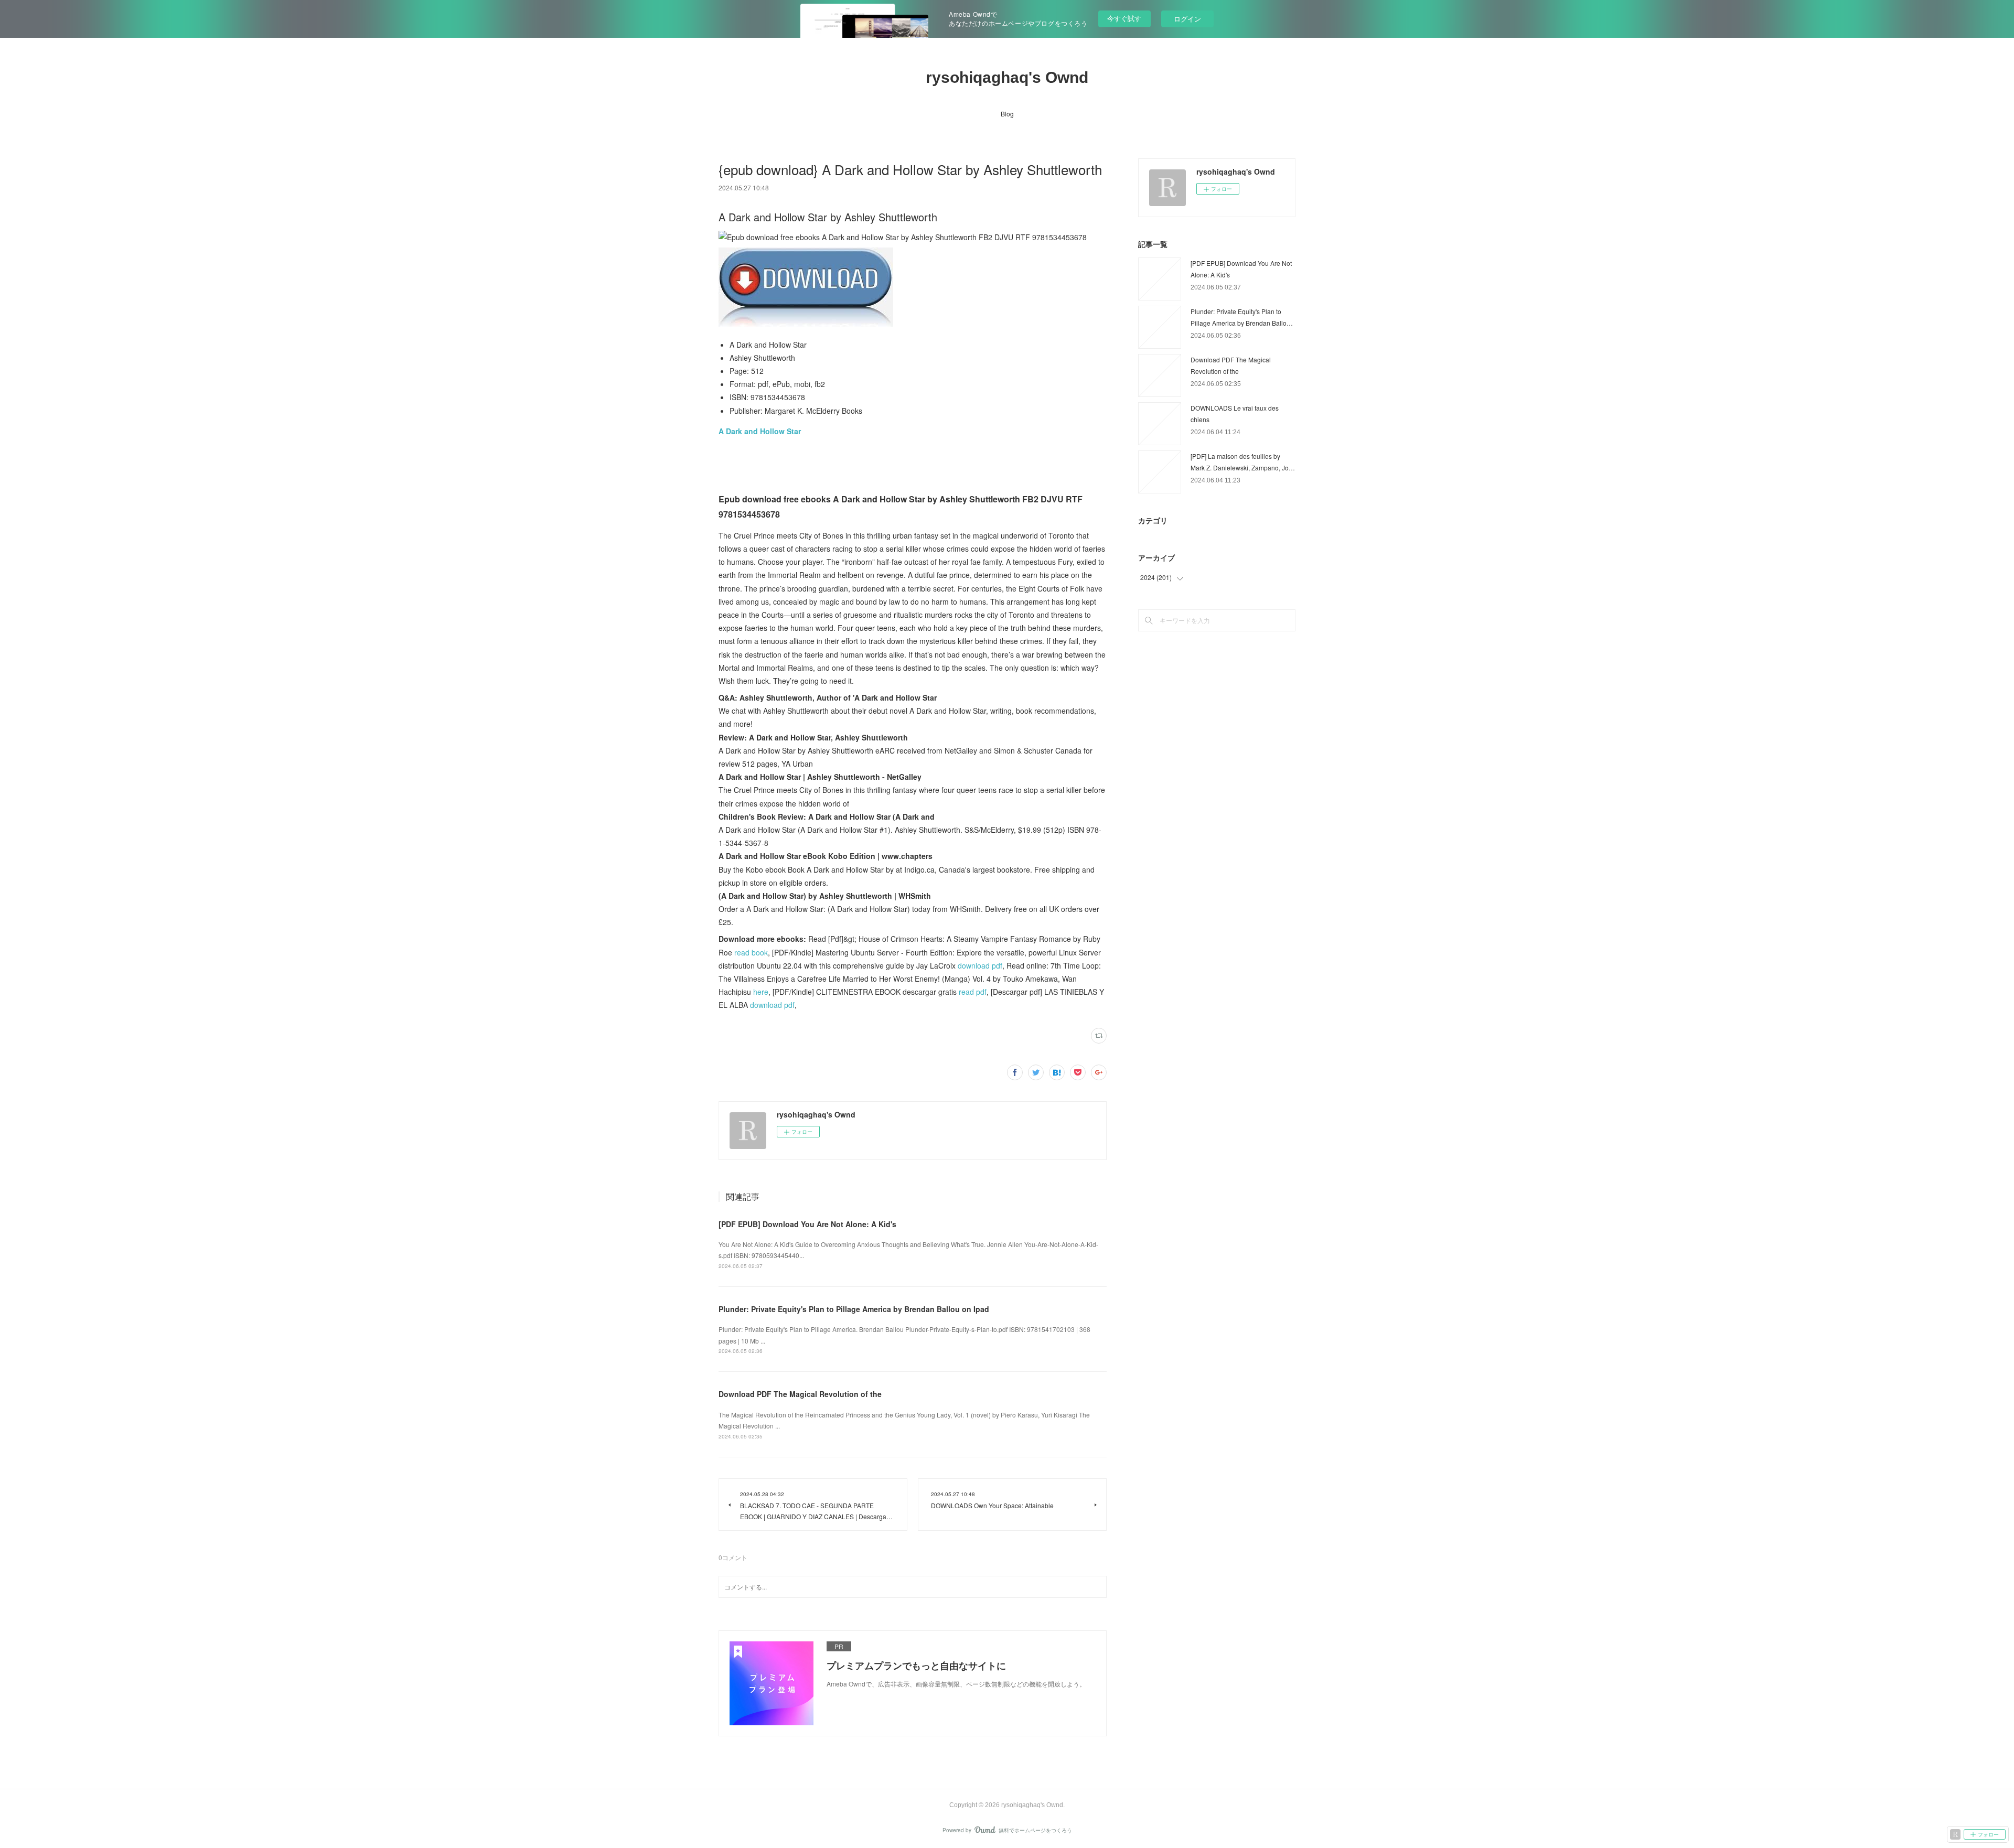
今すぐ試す (1124, 18)
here (761, 992)
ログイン (1187, 19)
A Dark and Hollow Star (760, 431)
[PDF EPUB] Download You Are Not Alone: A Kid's (807, 1224)
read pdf (973, 992)
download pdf (980, 965)
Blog (1007, 114)
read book (751, 952)
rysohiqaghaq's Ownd (1007, 77)
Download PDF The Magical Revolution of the (800, 1394)
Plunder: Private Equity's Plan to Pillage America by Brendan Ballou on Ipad (854, 1309)
